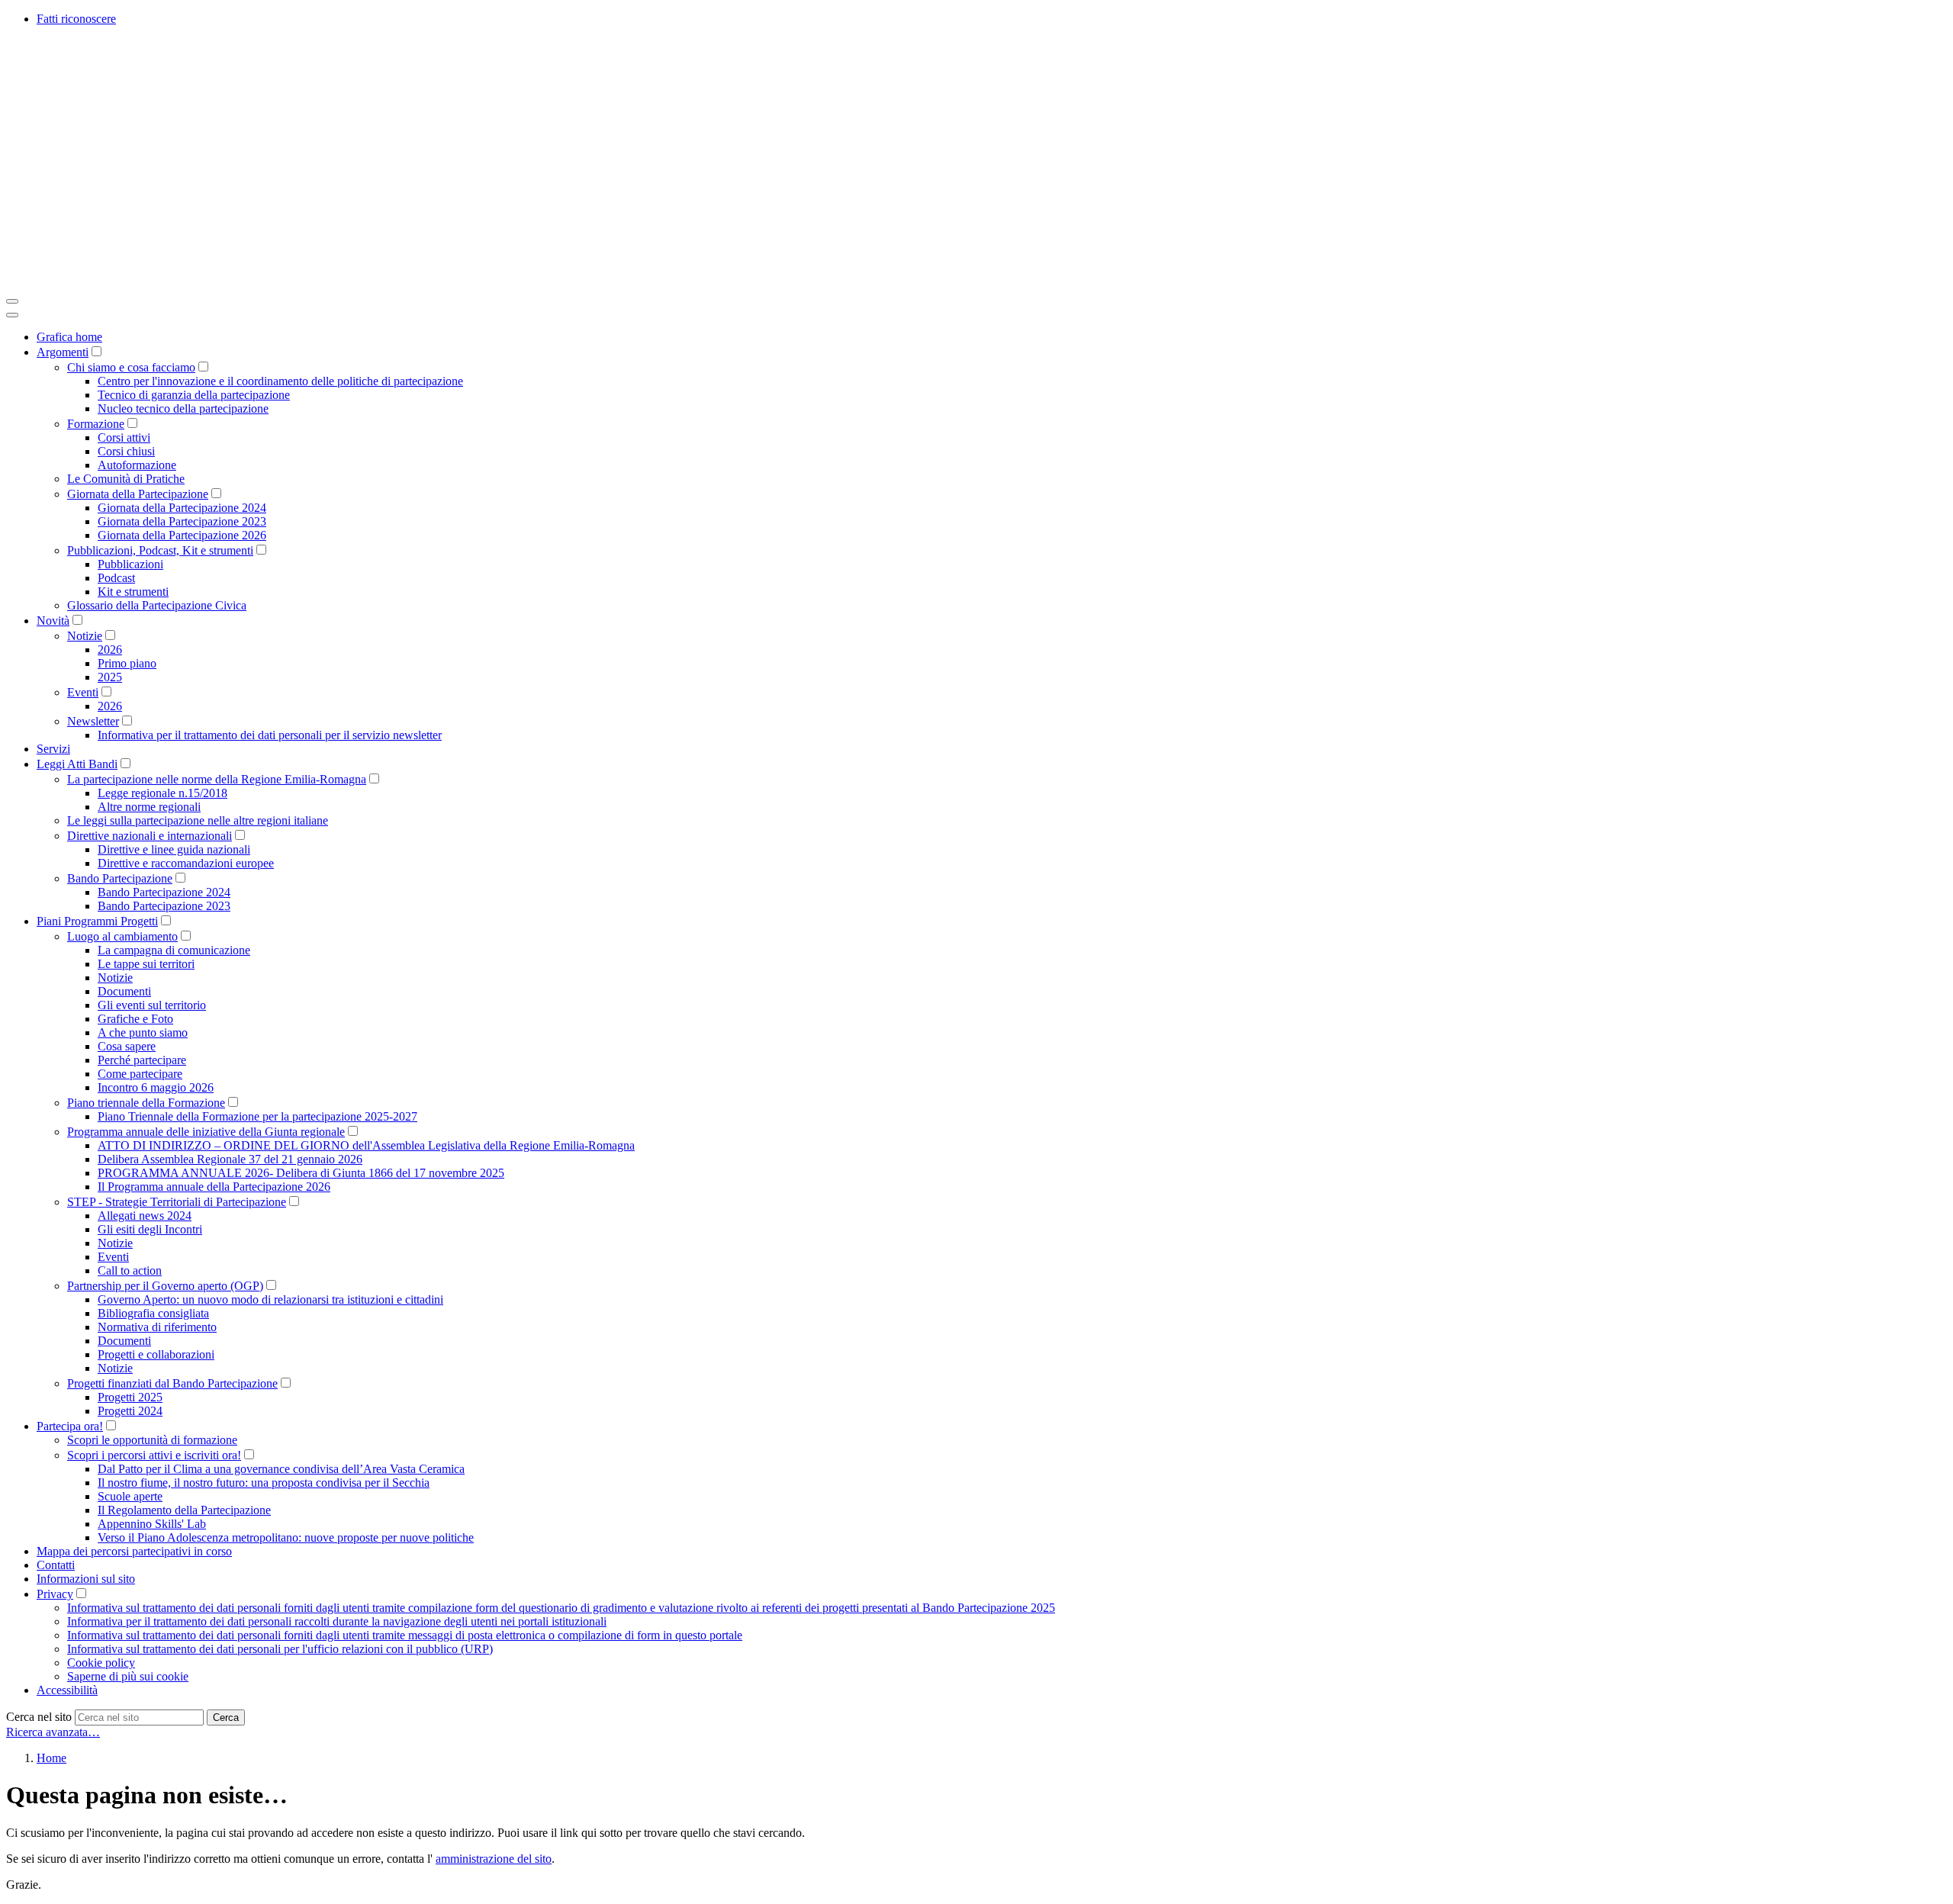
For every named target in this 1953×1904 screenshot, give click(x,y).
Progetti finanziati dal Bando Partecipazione (172, 1383)
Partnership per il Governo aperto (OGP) (165, 1286)
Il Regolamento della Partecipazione (184, 1510)
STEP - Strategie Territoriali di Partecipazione (177, 1202)
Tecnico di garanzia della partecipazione (194, 395)
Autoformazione (137, 465)
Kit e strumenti (133, 592)
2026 (110, 650)
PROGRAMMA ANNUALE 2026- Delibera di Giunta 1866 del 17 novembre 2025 (301, 1173)
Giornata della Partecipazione (138, 494)
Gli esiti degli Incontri (150, 1229)
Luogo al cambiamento (122, 936)
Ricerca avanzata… (53, 1732)
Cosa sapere (127, 1046)
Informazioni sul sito (86, 1579)
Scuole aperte (130, 1496)
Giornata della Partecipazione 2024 (182, 508)
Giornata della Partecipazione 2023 (182, 521)
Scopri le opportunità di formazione (152, 1440)
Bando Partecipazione (120, 878)
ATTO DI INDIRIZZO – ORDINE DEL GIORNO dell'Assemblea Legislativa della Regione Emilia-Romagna (366, 1145)
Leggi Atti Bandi (77, 764)
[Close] (12, 315)
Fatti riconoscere (76, 19)
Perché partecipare (142, 1060)
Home (51, 1758)
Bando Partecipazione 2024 (164, 892)
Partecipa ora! (70, 1426)
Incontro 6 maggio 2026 (156, 1087)
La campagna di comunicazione (174, 950)
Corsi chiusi (126, 451)
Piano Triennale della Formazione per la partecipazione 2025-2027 (257, 1116)
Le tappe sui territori (146, 964)
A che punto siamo (143, 1032)
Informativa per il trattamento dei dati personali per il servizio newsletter (270, 735)
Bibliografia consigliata (153, 1313)
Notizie (85, 636)
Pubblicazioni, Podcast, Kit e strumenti (160, 550)
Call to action (130, 1270)
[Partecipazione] (235, 283)
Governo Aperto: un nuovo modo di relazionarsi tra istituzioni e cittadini (270, 1299)
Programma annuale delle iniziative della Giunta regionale (206, 1132)
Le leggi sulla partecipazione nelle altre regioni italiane (198, 820)
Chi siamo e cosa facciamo (131, 367)
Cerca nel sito (39, 1717)
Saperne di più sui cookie (128, 1676)
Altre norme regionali (149, 807)
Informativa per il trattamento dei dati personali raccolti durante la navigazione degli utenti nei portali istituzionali (337, 1621)
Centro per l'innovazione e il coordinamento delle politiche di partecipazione (280, 381)
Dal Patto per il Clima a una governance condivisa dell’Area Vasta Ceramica (281, 1469)
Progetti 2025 (130, 1397)
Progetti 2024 (130, 1411)
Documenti (124, 991)
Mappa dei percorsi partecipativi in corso (134, 1551)
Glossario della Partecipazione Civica (157, 605)
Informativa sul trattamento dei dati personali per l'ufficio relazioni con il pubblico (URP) (280, 1649)
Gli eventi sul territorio (152, 1005)
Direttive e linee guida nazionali (174, 849)
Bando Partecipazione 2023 (164, 906)
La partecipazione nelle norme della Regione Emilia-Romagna (217, 779)
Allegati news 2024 (145, 1216)
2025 (110, 677)
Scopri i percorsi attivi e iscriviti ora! (154, 1455)
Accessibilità (67, 1690)
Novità (53, 621)
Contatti (56, 1565)
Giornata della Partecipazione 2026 (182, 535)
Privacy (55, 1594)
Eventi (83, 692)
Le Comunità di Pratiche (126, 479)
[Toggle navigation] (12, 301)
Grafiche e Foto (135, 1019)
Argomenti (63, 352)
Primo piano (127, 663)
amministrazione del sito (494, 1859)
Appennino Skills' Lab (152, 1524)
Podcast (116, 578)
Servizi (53, 749)
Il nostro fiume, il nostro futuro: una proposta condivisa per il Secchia (264, 1483)
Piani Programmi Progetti (97, 921)
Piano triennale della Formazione (146, 1103)
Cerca (226, 1717)
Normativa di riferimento (157, 1327)
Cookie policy (101, 1663)
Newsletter (93, 721)
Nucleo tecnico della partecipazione (183, 408)
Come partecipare (140, 1074)
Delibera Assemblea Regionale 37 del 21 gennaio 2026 (230, 1159)
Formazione (96, 424)
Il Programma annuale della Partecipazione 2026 (214, 1187)
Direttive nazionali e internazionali (150, 836)
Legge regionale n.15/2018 (162, 793)
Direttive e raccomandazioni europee (186, 863)
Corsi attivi (124, 437)
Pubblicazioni (130, 564)
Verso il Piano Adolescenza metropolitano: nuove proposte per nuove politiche (286, 1537)
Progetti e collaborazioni (156, 1354)
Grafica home (69, 337)
